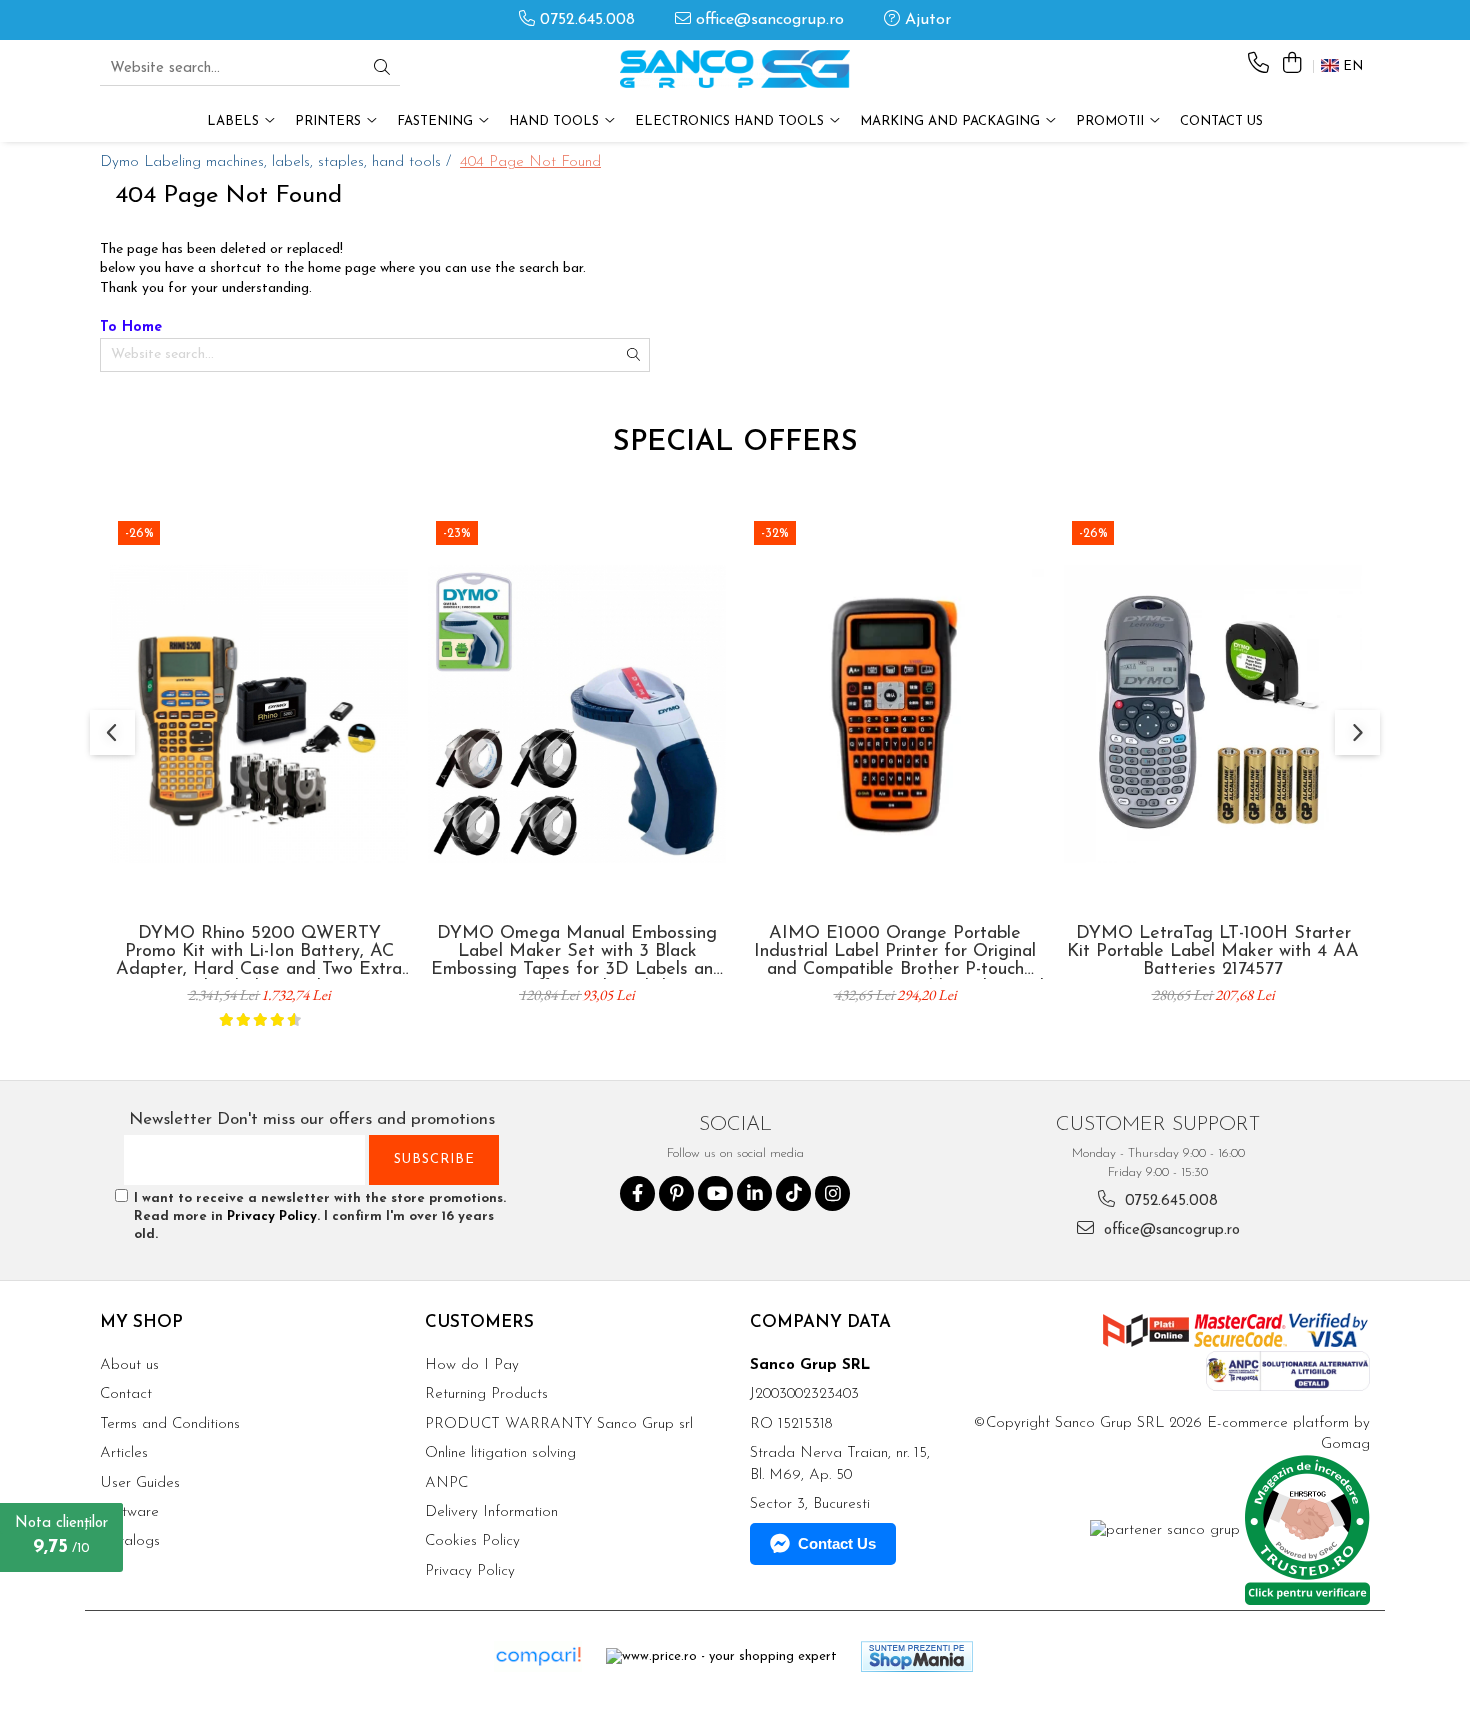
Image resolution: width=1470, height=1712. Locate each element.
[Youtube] (715, 1193)
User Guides (140, 1483)
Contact (126, 1394)
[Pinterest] (676, 1193)
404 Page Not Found (530, 162)
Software (129, 1512)
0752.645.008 (585, 20)
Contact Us (1221, 121)
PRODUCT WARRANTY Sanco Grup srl (559, 1424)
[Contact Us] (1258, 64)
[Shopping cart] (1291, 64)
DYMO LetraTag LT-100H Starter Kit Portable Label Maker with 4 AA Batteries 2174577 (1213, 952)
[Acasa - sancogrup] (735, 69)
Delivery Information (491, 1512)
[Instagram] (832, 1193)
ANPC (446, 1483)
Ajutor (925, 20)
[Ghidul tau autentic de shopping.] (538, 1656)
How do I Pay (472, 1365)
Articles (124, 1453)
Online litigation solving (500, 1453)
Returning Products (486, 1394)
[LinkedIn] (754, 1193)
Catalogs (130, 1541)
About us (129, 1365)
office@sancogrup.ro (767, 20)
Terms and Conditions (170, 1424)
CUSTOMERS (479, 1322)
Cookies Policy (472, 1541)
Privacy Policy (272, 1216)
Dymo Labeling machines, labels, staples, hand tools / (278, 162)
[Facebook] (637, 1193)
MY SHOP (141, 1322)
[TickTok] (793, 1193)
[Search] (382, 69)
